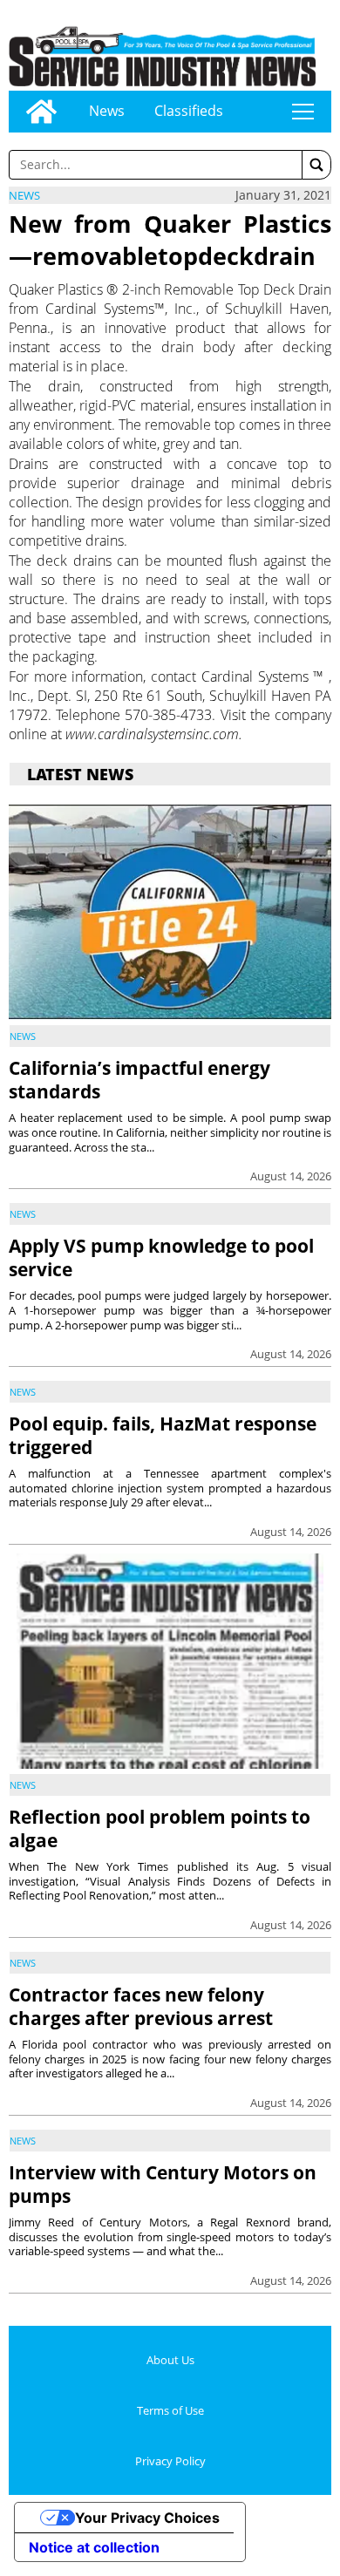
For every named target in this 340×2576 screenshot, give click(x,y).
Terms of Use (170, 2410)
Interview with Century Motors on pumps (163, 2184)
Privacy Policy (170, 2461)
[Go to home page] (41, 112)
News (107, 111)
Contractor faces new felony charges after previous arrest (141, 2006)
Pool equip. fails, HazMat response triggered (163, 1435)
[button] (316, 165)
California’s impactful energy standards (139, 1080)
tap (303, 112)
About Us (170, 2360)
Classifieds (189, 111)
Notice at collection (94, 2547)
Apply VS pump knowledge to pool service (161, 1257)
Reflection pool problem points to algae (160, 1828)
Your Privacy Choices (147, 2518)
